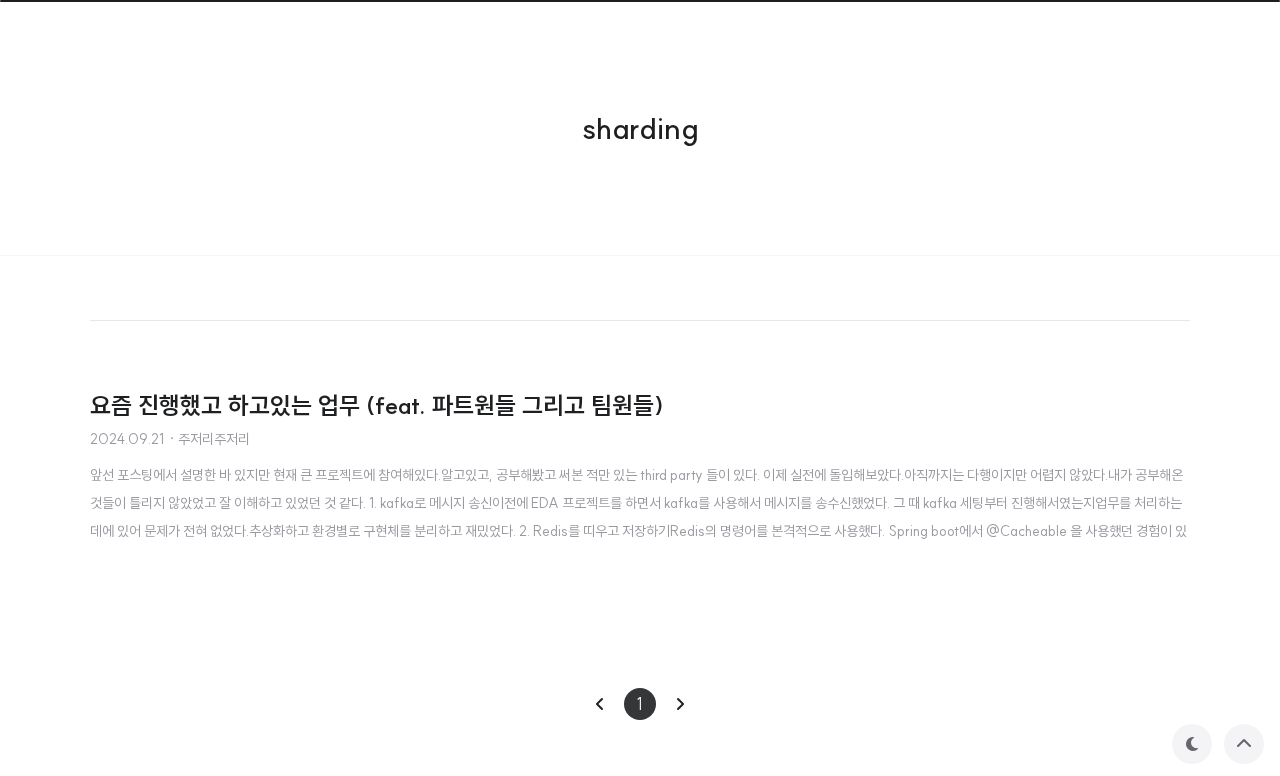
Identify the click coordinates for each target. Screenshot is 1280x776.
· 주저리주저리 (209, 439)
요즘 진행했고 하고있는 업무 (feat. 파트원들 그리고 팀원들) (377, 405)
